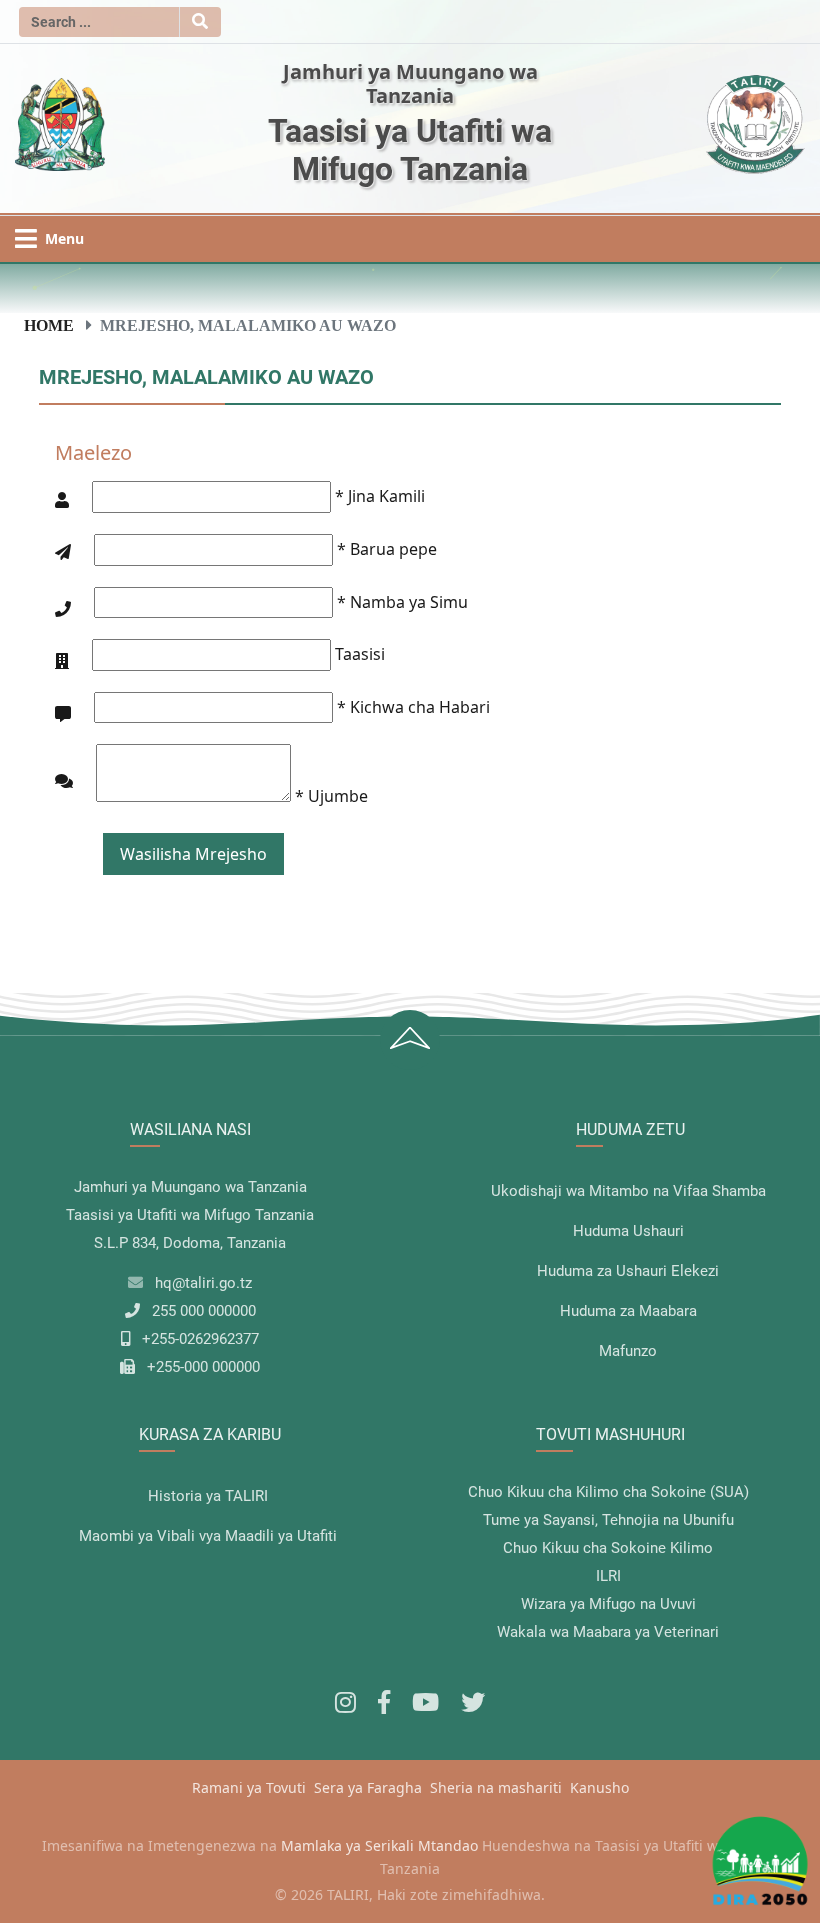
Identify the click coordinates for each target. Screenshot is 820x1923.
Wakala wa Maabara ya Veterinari (608, 1632)
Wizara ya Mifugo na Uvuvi (608, 1604)
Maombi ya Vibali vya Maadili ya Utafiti (208, 1536)
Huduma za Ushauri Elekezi (628, 1271)
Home (49, 325)
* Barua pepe (387, 549)
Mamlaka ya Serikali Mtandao (379, 1845)
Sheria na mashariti (496, 1787)
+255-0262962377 (200, 1339)
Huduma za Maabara (628, 1311)
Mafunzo (628, 1351)
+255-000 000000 (203, 1367)
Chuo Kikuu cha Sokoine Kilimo (608, 1548)
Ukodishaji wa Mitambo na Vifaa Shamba (628, 1191)
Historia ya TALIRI (208, 1496)
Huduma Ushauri (628, 1231)
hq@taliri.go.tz (203, 1283)
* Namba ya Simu (402, 602)
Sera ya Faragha (368, 1787)
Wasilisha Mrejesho (193, 854)
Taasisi (360, 654)
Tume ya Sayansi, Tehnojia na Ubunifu (608, 1520)
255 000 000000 (204, 1311)
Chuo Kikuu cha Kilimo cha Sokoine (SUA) (608, 1492)
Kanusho (599, 1787)
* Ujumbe (331, 796)
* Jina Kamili (380, 496)
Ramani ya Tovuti (249, 1787)
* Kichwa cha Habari (413, 707)
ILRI (608, 1576)
